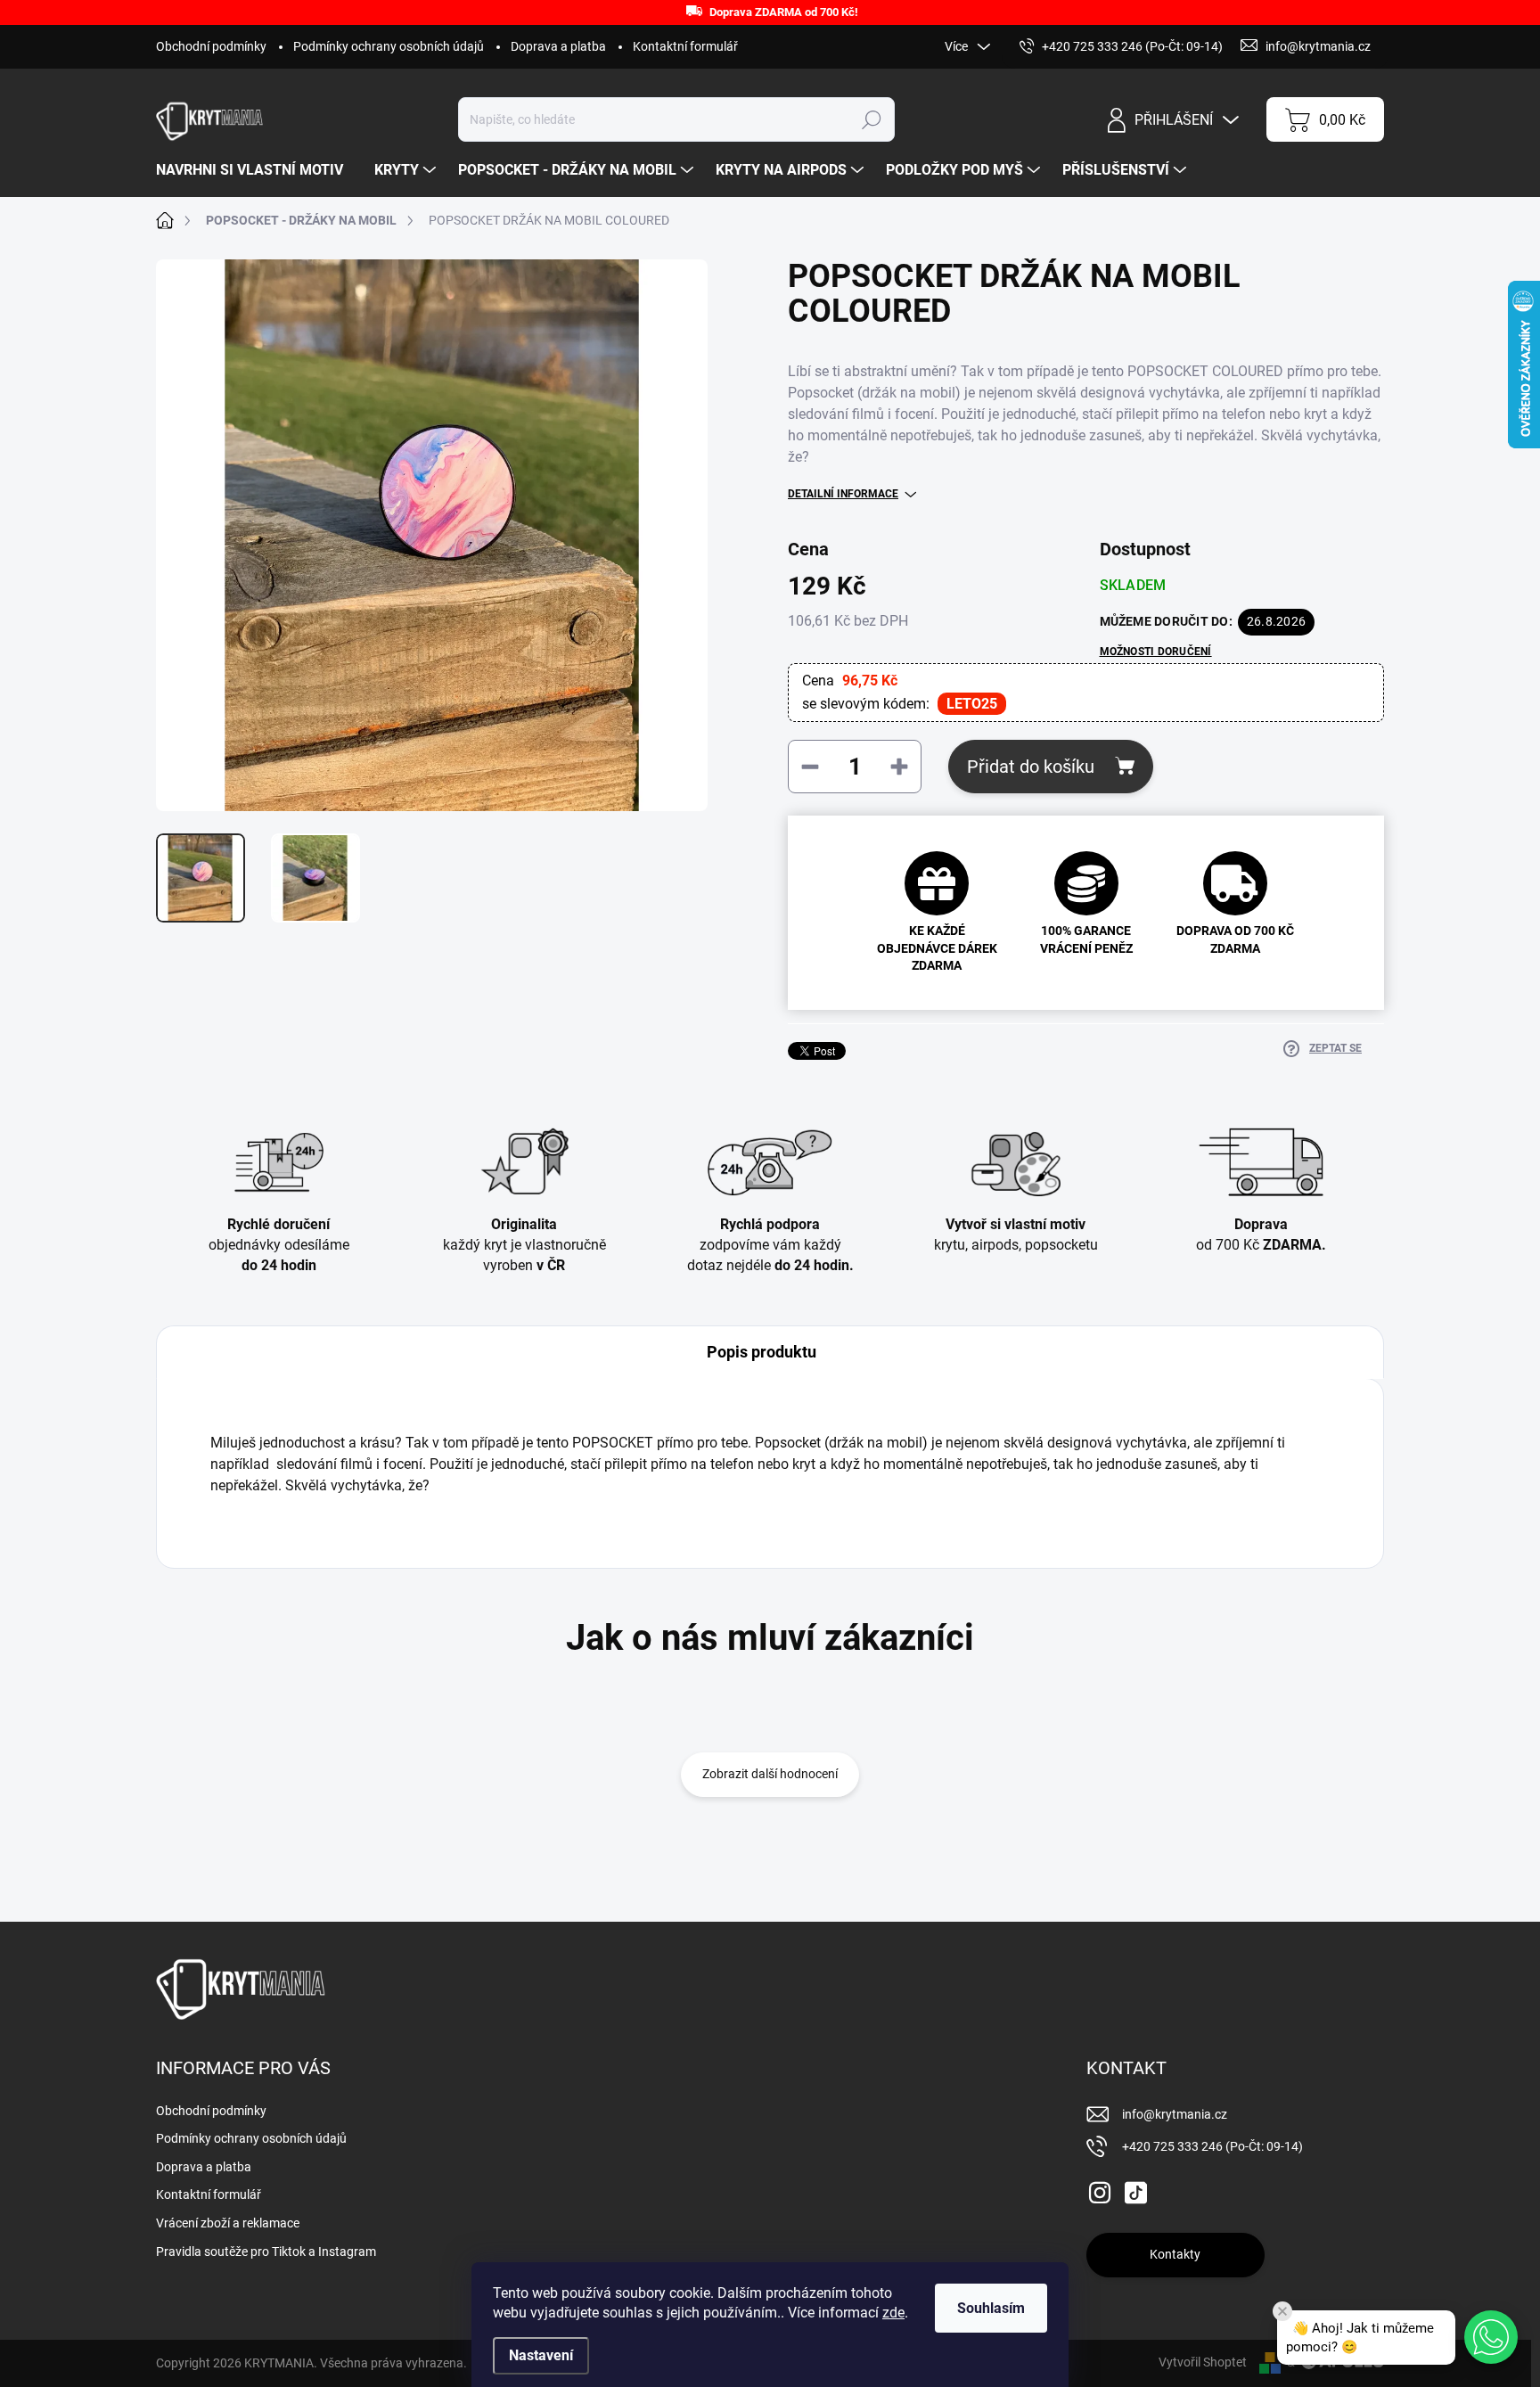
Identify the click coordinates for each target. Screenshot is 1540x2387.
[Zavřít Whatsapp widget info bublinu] (1282, 2311)
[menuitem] (256, 170)
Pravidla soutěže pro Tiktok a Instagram (266, 2252)
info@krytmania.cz (1175, 2114)
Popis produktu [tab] (762, 1352)
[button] (1491, 2337)
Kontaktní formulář (685, 46)
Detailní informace (843, 494)
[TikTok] (1135, 2189)
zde (893, 2313)
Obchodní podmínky (211, 46)
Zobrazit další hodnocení (770, 1774)
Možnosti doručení (1156, 652)
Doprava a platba (558, 46)
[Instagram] (1100, 2189)
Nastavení (541, 2355)
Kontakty (1175, 2254)
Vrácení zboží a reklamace (228, 2223)
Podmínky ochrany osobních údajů (389, 46)
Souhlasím (991, 2308)
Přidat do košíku (1031, 767)
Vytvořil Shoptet (1203, 2362)
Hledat (871, 119)
